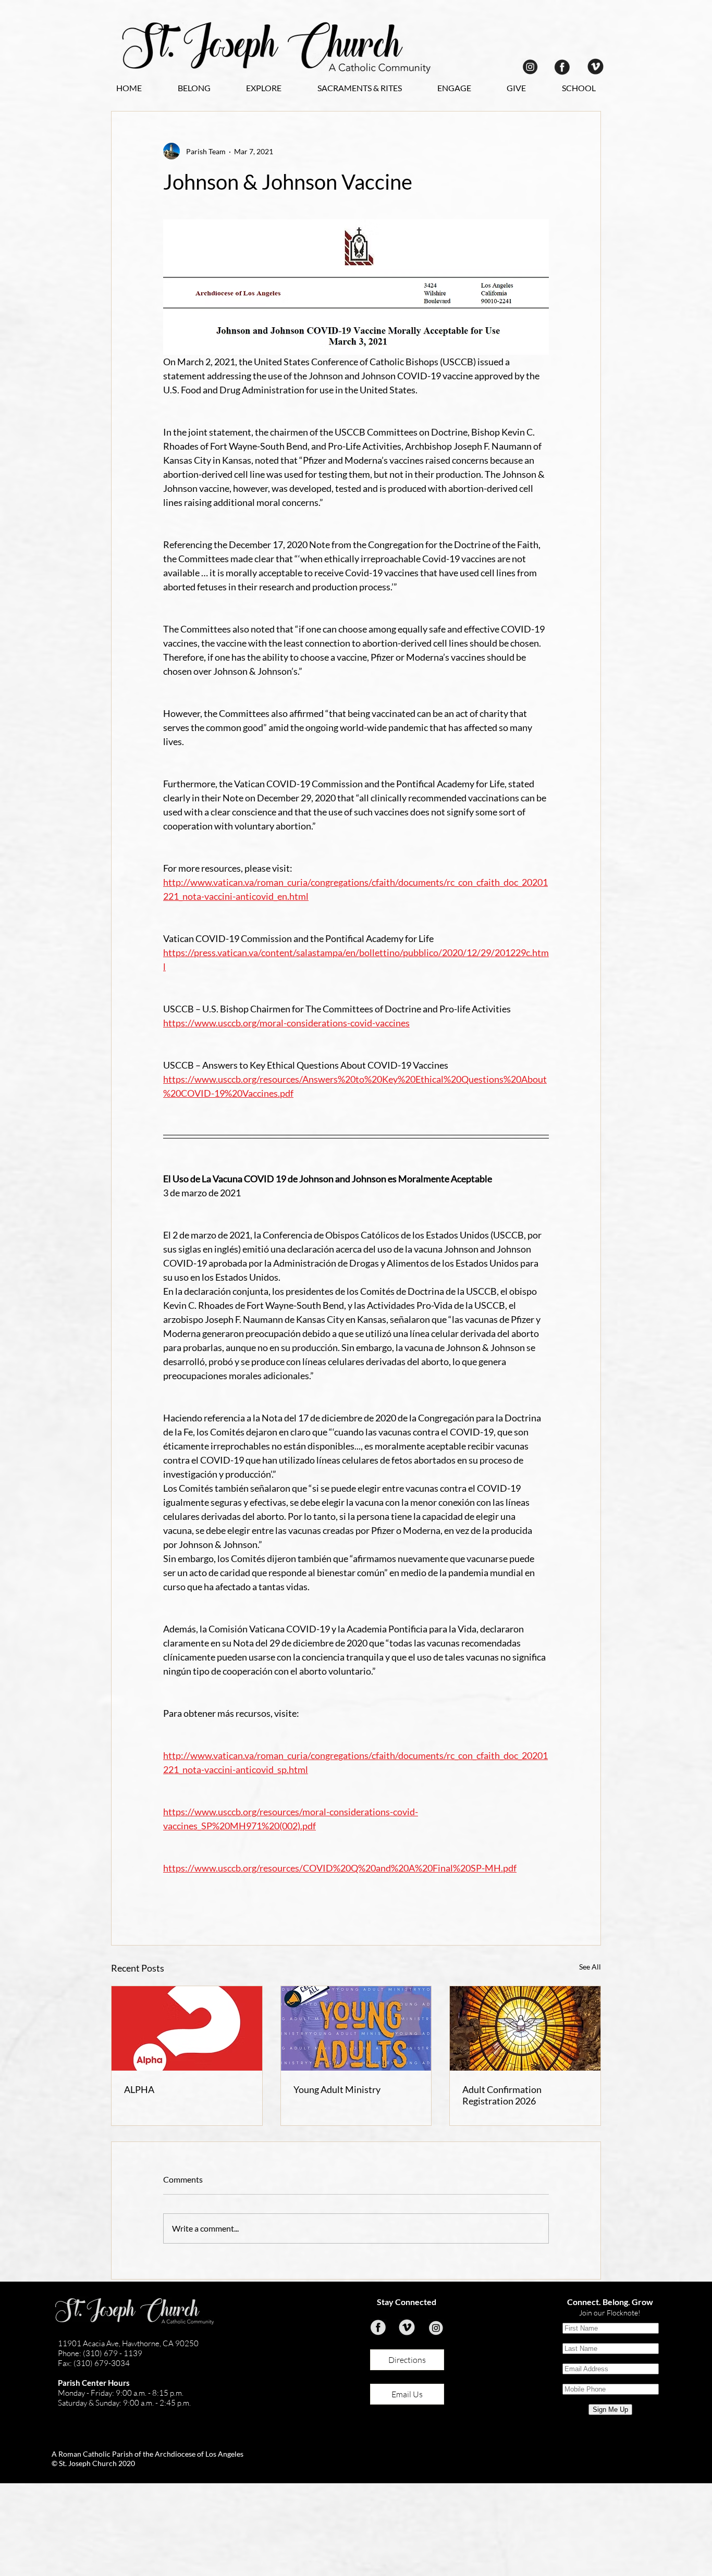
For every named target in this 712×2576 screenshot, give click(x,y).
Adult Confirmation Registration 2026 (502, 2095)
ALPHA (139, 2089)
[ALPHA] (187, 2028)
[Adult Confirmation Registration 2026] (525, 2028)
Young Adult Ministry (337, 2089)
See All (590, 1967)
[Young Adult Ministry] (356, 2028)
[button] (194, 88)
